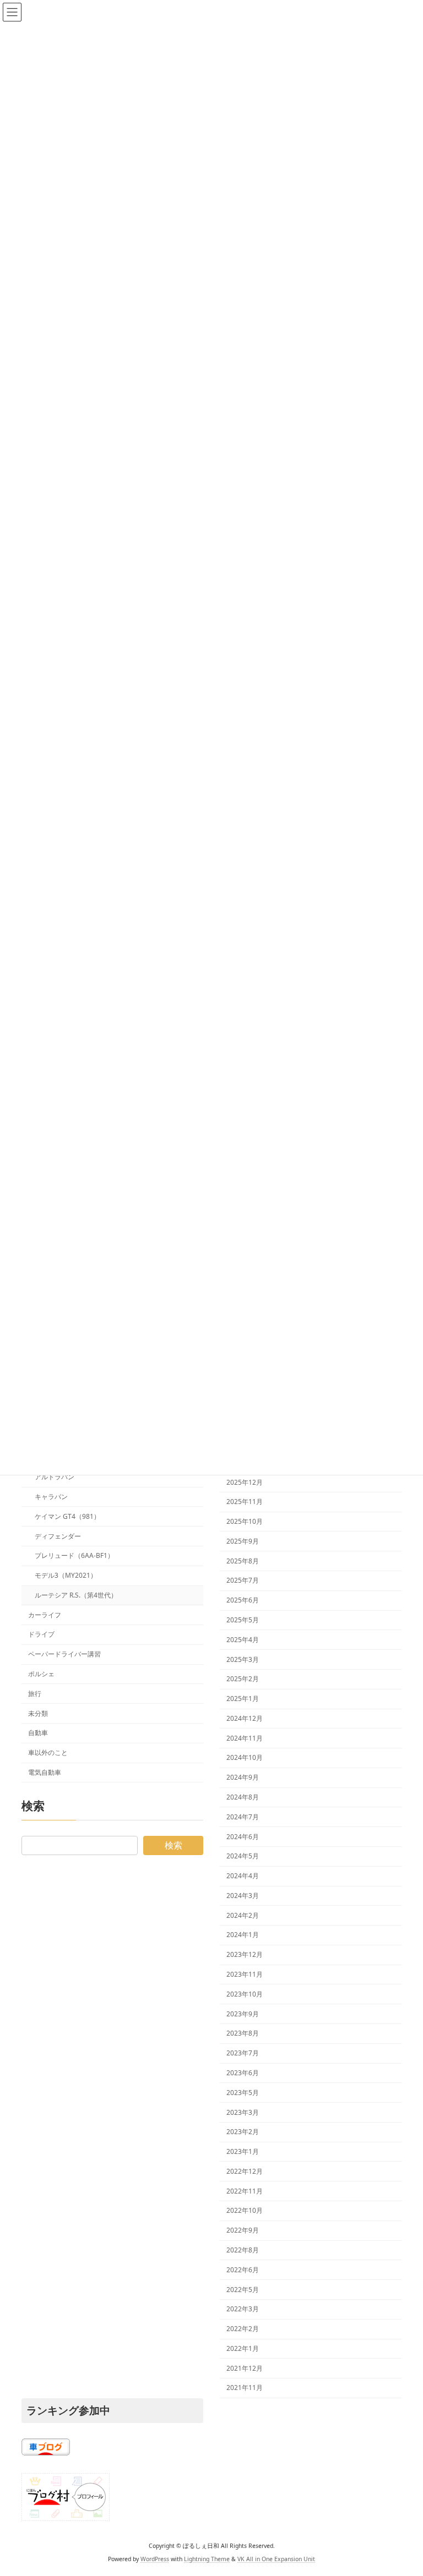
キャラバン (51, 1497)
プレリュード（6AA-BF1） (74, 1555)
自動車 (38, 1733)
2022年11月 (245, 2191)
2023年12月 (245, 1954)
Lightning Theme (207, 2559)
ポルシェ (41, 1674)
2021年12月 (245, 2368)
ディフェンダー (58, 1536)
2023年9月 (243, 2013)
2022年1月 (243, 2348)
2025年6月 (243, 1600)
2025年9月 (243, 1541)
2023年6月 (243, 2073)
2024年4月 (243, 1876)
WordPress (155, 2559)
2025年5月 (243, 1620)
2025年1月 (243, 1699)
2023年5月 (243, 2093)
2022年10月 (245, 2210)
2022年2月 (243, 2329)
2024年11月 (245, 1738)
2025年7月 (243, 1580)
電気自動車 (45, 1772)
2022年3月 (243, 2309)
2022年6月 (243, 2270)
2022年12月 (245, 2171)
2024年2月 (243, 1915)
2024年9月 (243, 1777)
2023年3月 (243, 2112)
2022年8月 (243, 2250)
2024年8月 (243, 1797)
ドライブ (41, 1634)
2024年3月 (243, 1896)
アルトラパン (55, 1477)
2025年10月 (245, 1521)
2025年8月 (243, 1560)
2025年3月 (243, 1659)
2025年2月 (243, 1679)
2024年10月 (245, 1757)
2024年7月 (243, 1817)
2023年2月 (243, 2132)
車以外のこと (48, 1752)
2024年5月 (243, 1856)
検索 (173, 1845)
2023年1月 (243, 2151)
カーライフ (45, 1615)
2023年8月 (243, 2033)
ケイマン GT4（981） (67, 1516)
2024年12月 (245, 1718)
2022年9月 (243, 2230)
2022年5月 (243, 2289)
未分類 (38, 1713)
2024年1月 (243, 1935)
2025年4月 (243, 1640)
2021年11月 (245, 2388)
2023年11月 (245, 1974)
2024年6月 (243, 1836)
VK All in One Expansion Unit (276, 2559)
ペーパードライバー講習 (64, 1654)
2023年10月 (245, 1994)
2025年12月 (245, 1482)
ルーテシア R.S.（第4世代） (76, 1595)
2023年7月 (243, 2053)
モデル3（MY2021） (66, 1575)
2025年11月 (245, 1502)
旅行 (35, 1694)
